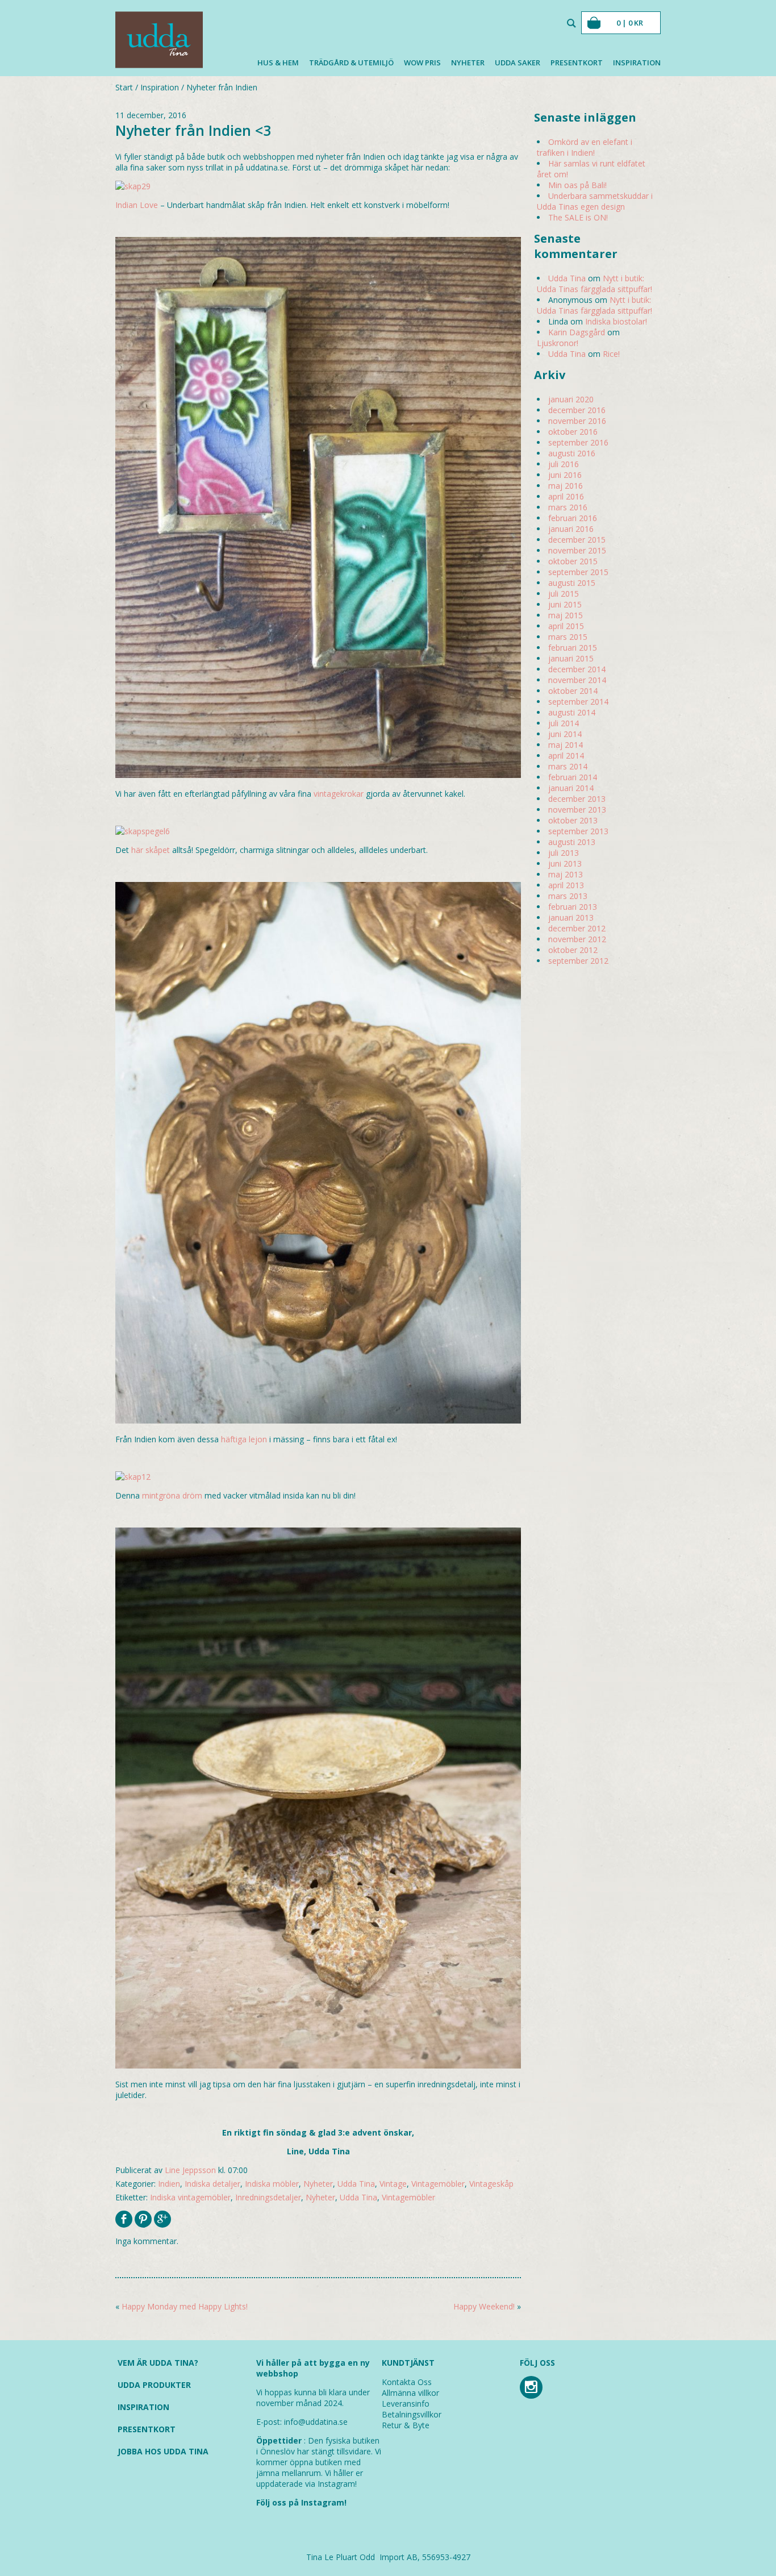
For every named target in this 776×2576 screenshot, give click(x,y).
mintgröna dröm (172, 1495)
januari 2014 (571, 788)
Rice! (611, 354)
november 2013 (577, 810)
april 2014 (566, 756)
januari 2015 (571, 658)
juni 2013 (565, 863)
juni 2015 (565, 604)
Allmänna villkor (410, 2393)
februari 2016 (573, 518)
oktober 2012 (573, 950)
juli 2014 (564, 723)
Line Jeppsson (190, 2170)
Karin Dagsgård (577, 332)
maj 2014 (566, 745)
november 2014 (577, 680)
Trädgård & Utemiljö (351, 63)
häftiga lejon (244, 1439)
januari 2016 (571, 529)
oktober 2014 (573, 691)
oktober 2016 (573, 432)
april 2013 (566, 885)
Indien (169, 2184)
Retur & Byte (406, 2425)
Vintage (393, 2184)
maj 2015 (566, 615)
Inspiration (637, 63)
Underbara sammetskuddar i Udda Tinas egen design (595, 201)
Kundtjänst (408, 2363)
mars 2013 (568, 896)
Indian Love (137, 205)
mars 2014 (568, 766)
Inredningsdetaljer (268, 2197)
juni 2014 (565, 734)
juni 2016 (565, 475)
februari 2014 (573, 777)
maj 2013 (566, 874)
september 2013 (578, 831)
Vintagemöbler (438, 2184)
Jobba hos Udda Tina (163, 2451)
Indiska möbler (272, 2184)
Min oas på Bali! (577, 185)
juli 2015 (564, 594)
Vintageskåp (491, 2184)
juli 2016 (564, 464)
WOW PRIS (422, 63)
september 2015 (578, 572)
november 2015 (577, 550)
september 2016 (578, 442)
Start (124, 87)
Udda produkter (154, 2385)
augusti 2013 (572, 842)
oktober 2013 (573, 820)
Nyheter (468, 63)
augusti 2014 (572, 712)
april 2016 (566, 496)
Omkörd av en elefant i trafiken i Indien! (585, 147)
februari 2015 (573, 648)
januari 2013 (571, 917)
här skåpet (151, 850)
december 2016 (577, 410)
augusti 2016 (572, 453)
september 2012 (578, 961)
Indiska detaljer (212, 2184)
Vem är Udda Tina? (158, 2363)
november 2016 (577, 421)
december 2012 (577, 928)
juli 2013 (564, 853)
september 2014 (578, 702)
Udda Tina (356, 2184)
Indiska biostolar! (616, 321)
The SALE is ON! (578, 217)
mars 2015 (568, 637)
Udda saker (518, 63)
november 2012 (577, 939)
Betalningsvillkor (412, 2414)
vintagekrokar (339, 794)
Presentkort (577, 63)
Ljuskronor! (558, 343)
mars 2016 (568, 507)
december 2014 (577, 669)
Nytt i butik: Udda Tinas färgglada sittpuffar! (594, 284)
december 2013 (577, 799)
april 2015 (566, 626)
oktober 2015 (573, 561)
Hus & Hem (278, 63)
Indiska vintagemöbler (190, 2197)
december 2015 (577, 540)
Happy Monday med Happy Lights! (185, 2306)
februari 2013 (573, 907)
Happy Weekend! (484, 2306)
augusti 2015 (572, 583)
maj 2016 (566, 486)
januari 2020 (571, 399)
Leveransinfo (406, 2404)
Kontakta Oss (407, 2382)
